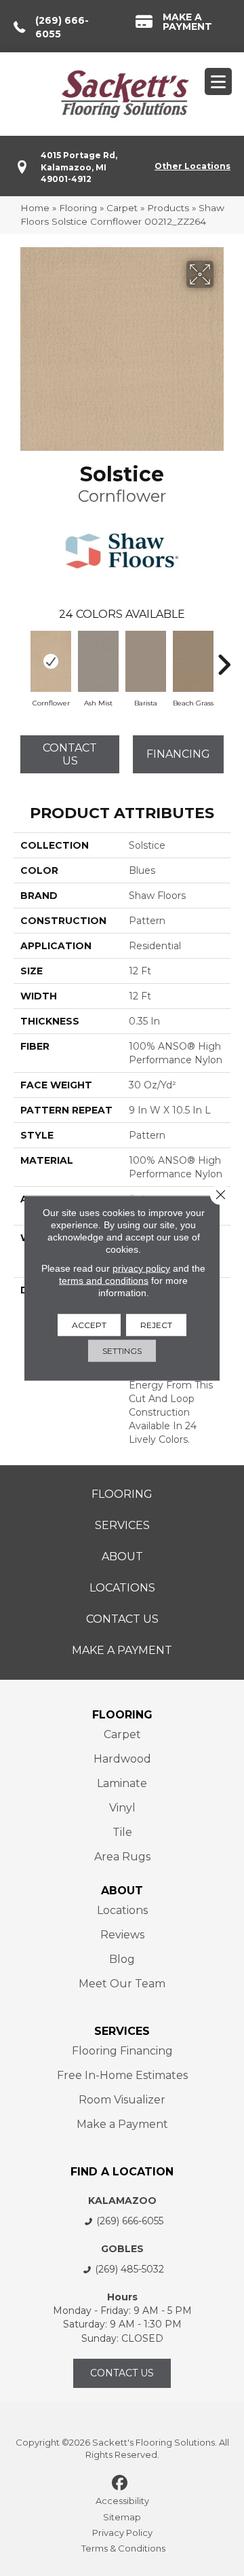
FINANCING (178, 754)
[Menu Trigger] (218, 81)
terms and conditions (104, 1281)
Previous (20, 658)
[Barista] (146, 661)
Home (35, 208)
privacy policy (141, 1268)
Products (168, 208)
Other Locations (192, 166)
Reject (156, 1325)
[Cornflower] (51, 661)
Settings (122, 1351)
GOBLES (122, 2249)
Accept (89, 1325)
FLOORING (122, 1715)
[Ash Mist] (98, 661)
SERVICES (122, 2031)
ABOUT (122, 1891)
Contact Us (70, 754)
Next (224, 658)
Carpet (122, 208)
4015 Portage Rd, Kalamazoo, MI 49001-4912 (79, 167)
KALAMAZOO (122, 2201)
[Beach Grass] (193, 661)
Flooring (78, 208)
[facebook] (120, 2484)
